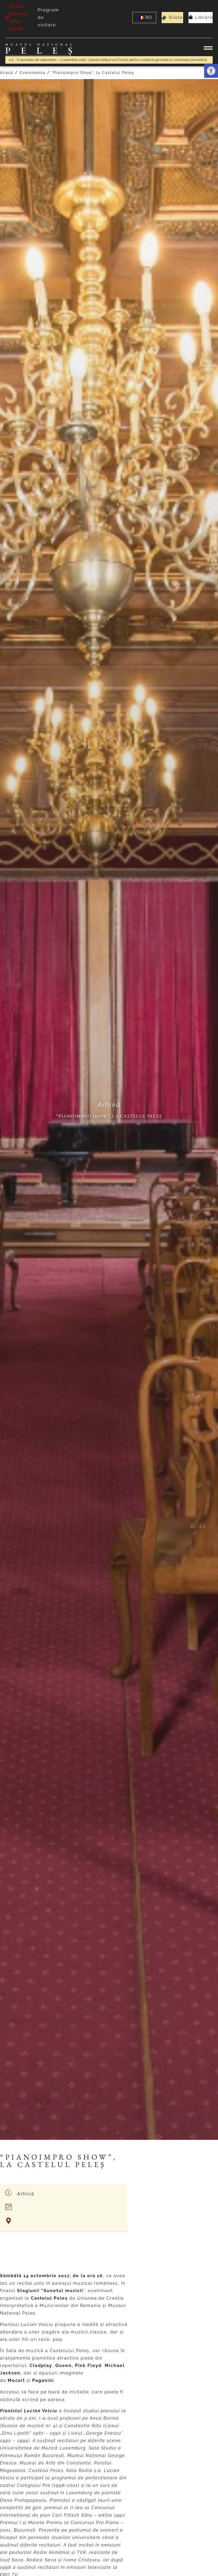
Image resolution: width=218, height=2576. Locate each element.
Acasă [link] (7, 73)
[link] (211, 71)
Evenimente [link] (33, 73)
